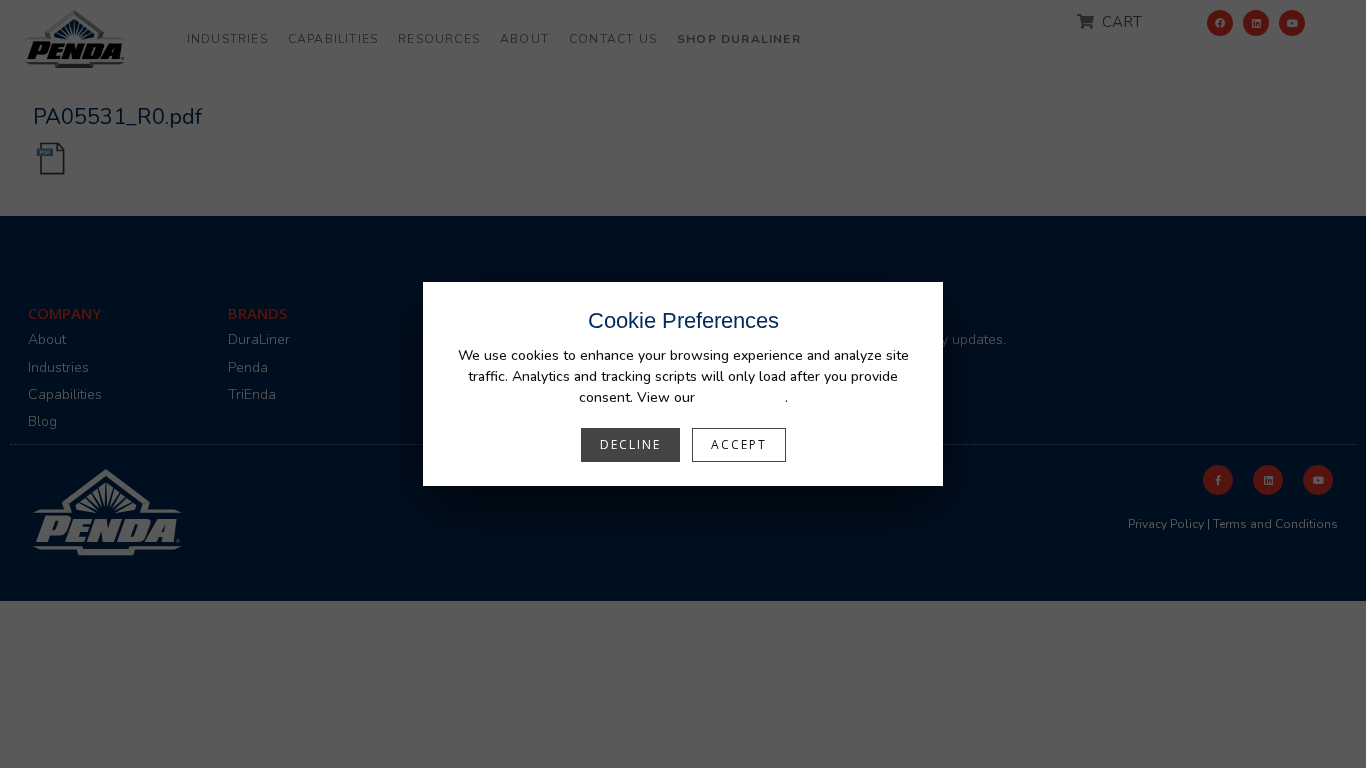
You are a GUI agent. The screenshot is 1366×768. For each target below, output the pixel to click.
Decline (630, 444)
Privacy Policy (742, 397)
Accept (739, 444)
